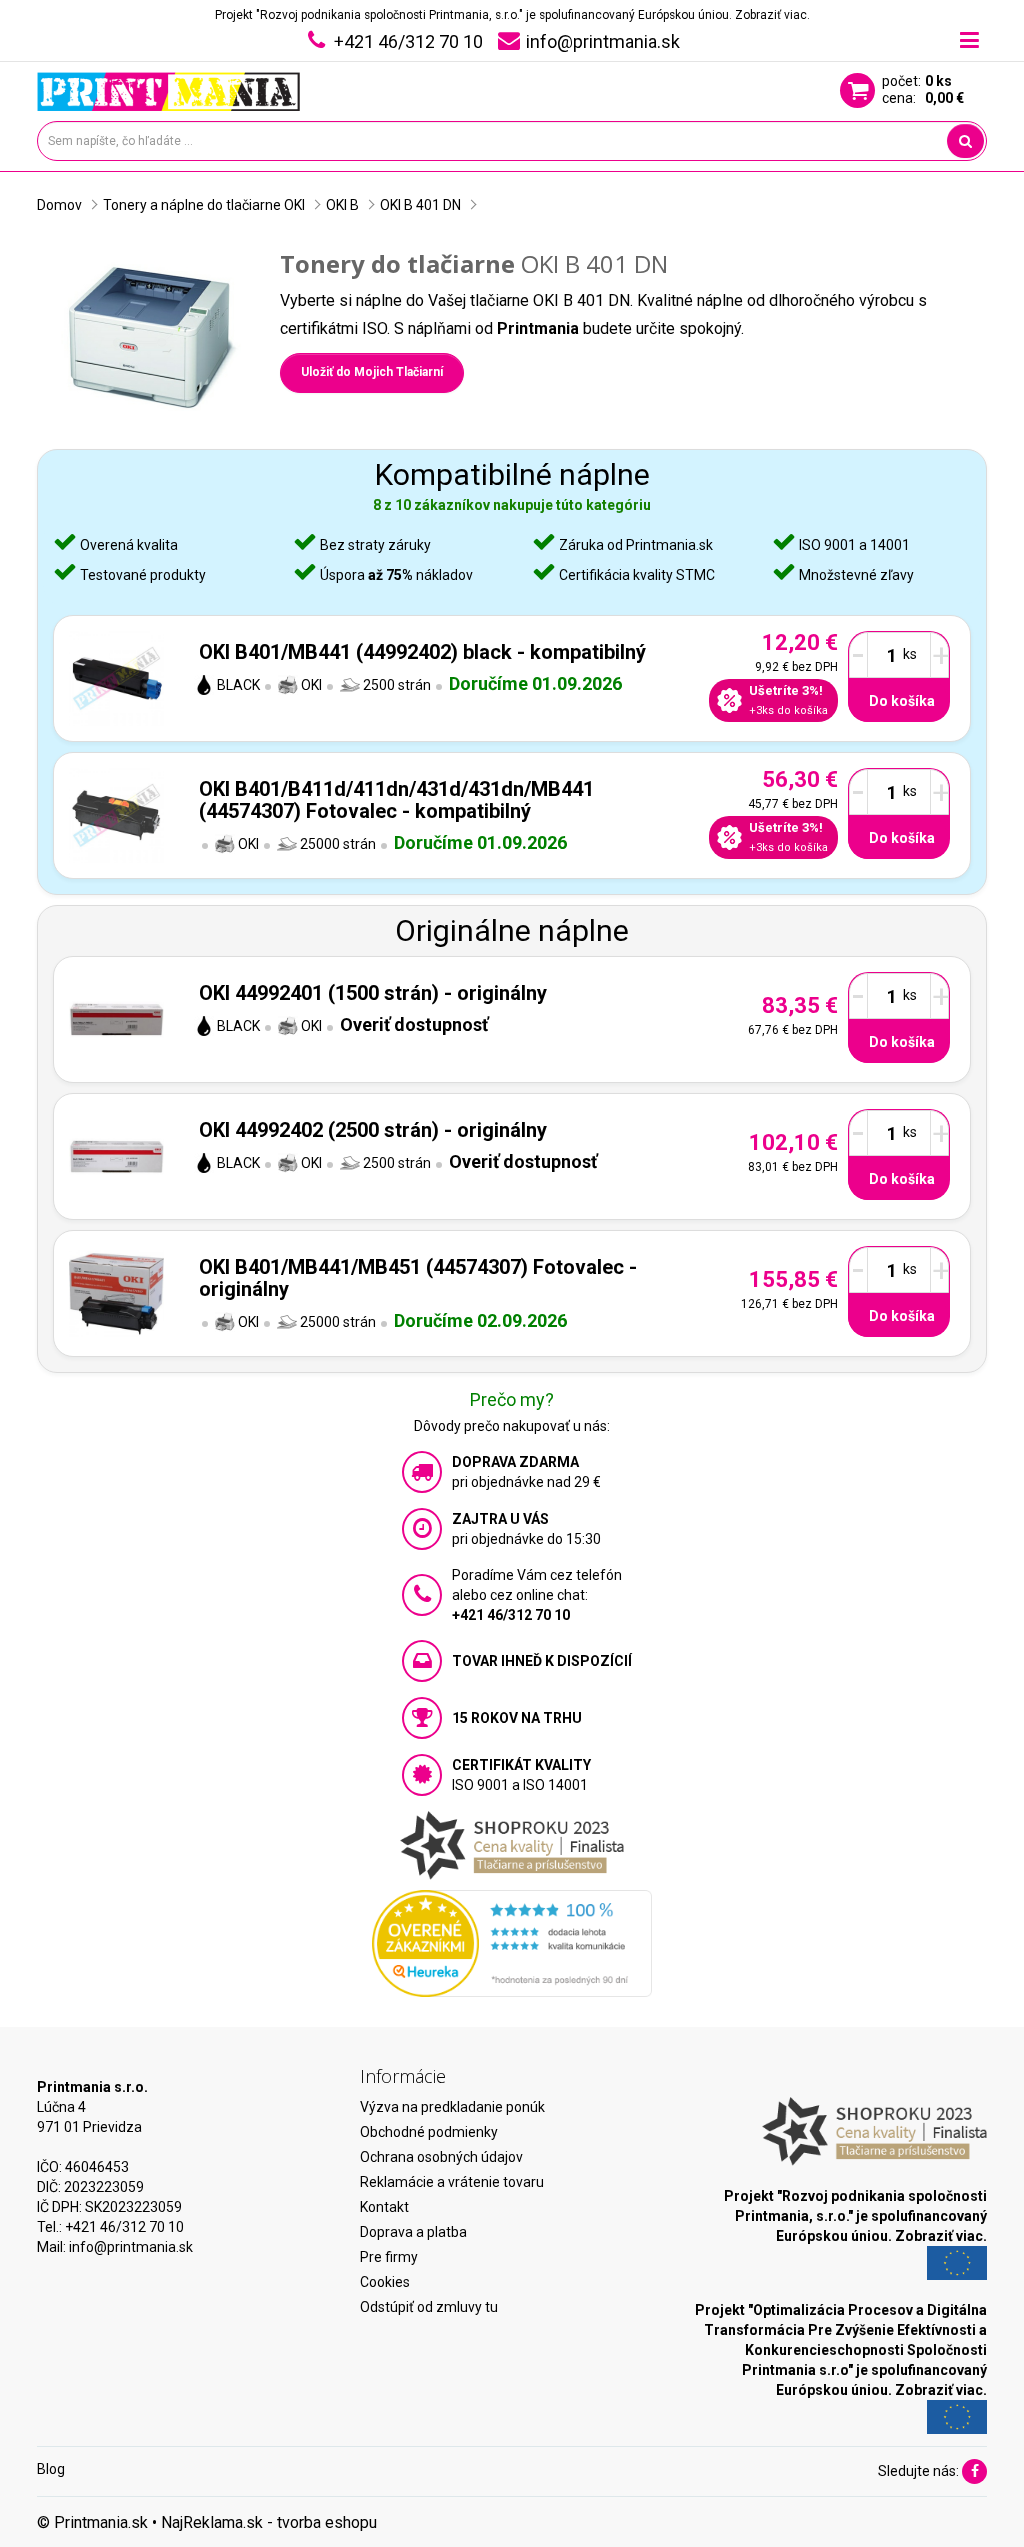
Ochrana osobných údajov (441, 2157)
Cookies (385, 2282)
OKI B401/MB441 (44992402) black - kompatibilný (422, 652)
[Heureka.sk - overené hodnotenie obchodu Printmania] (512, 1942)
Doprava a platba (413, 2232)
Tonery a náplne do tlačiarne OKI (204, 205)
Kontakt (384, 2207)
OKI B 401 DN (420, 205)
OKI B (342, 205)
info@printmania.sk (131, 2247)
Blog (51, 2469)
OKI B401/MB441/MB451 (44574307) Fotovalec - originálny (418, 1278)
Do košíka (902, 701)
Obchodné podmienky (429, 2132)
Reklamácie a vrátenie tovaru (452, 2182)
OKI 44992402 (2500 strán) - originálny (373, 1130)
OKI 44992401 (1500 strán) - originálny (373, 993)
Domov (59, 205)
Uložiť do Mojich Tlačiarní (372, 372)
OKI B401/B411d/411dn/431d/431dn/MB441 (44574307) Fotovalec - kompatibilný (396, 800)
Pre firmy (389, 2257)
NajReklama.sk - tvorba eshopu (269, 2522)
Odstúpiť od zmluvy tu (429, 2307)
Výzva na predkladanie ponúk (452, 2107)
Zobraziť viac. (772, 15)
